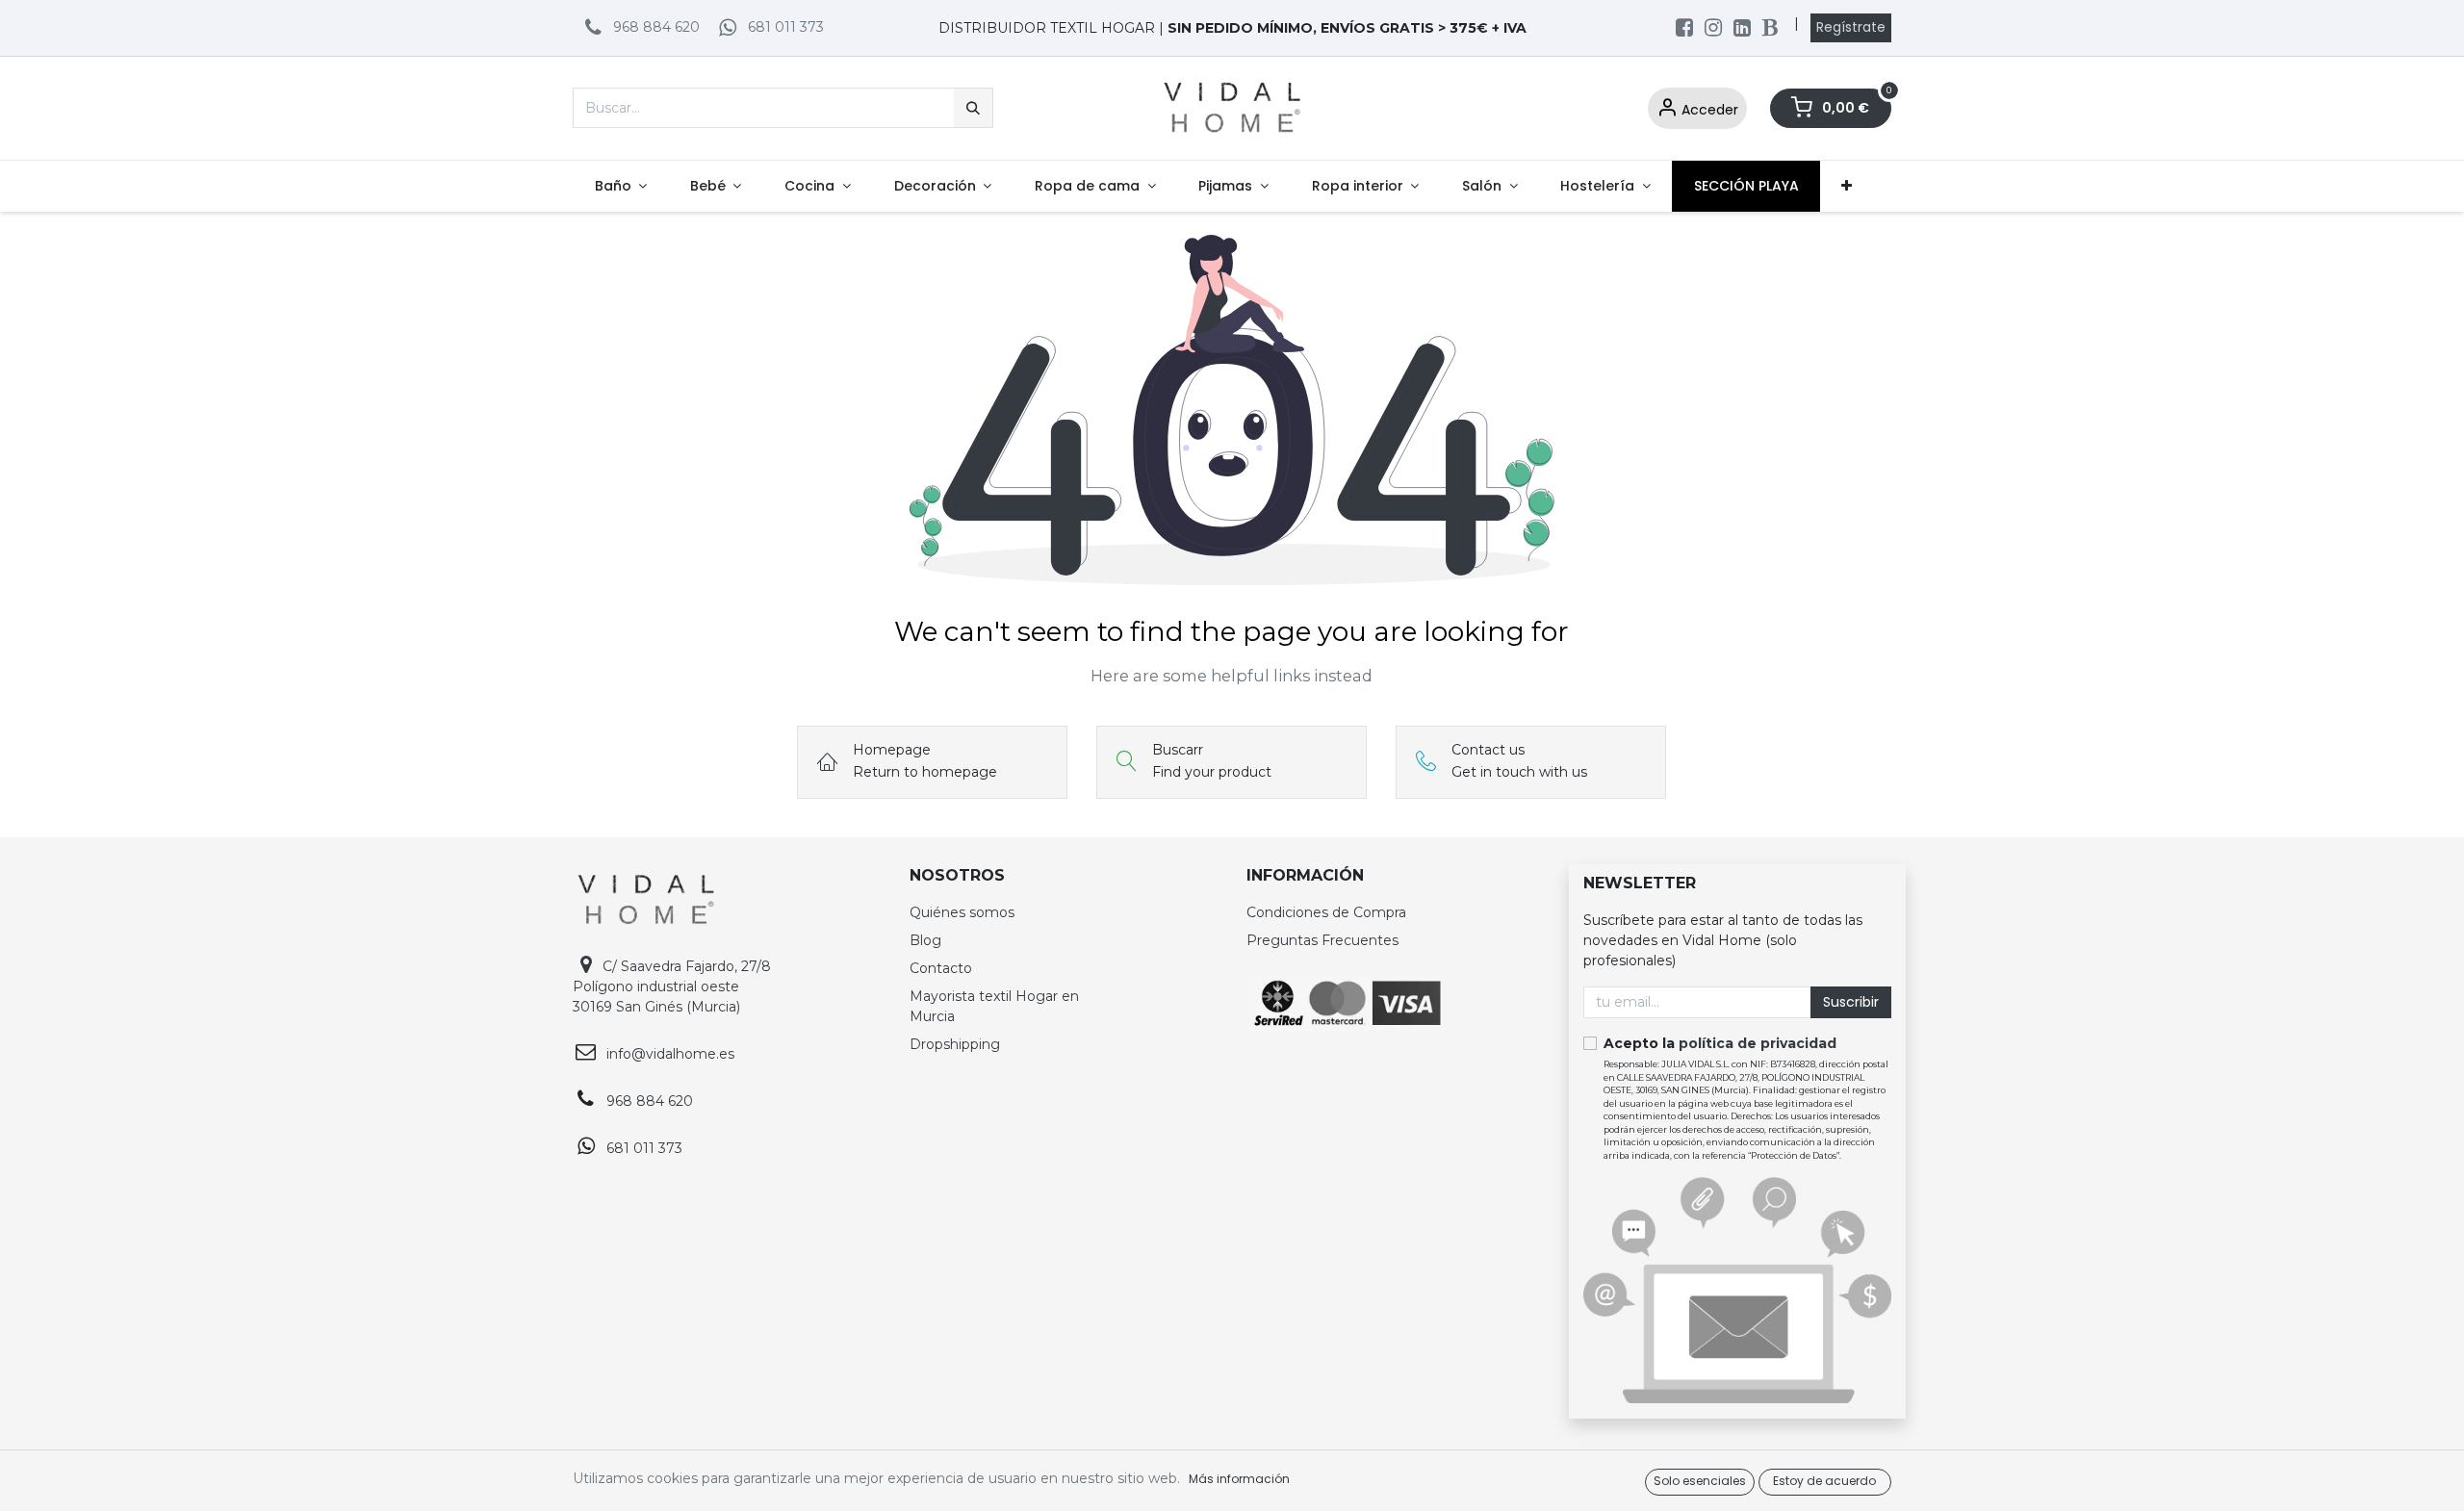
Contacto (941, 968)
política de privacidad (1758, 1043)
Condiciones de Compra (1326, 912)
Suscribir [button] (1851, 1002)
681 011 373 (786, 27)
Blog (925, 940)
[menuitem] (620, 186)
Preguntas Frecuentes (1322, 940)
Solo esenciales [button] (1700, 1481)
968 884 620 (656, 27)
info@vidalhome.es (670, 1054)
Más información (1239, 1479)
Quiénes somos (962, 912)
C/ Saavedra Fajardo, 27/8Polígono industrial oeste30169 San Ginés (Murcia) (672, 986)
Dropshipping (955, 1044)
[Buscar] (973, 108)
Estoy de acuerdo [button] (1824, 1481)
